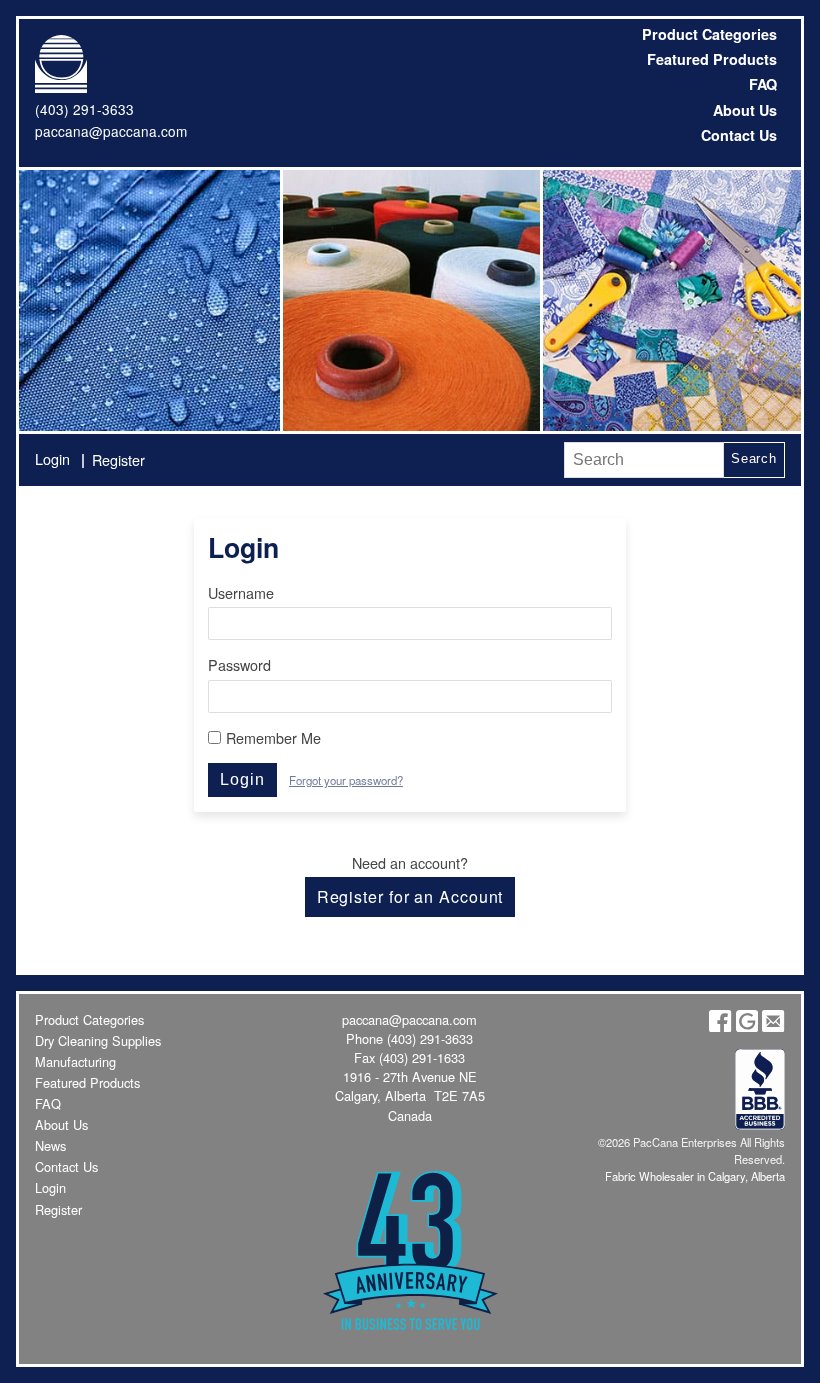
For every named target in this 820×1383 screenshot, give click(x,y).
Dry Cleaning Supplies (98, 1040)
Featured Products (712, 59)
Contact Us (739, 135)
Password (239, 664)
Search (754, 458)
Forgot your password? (346, 780)
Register (118, 459)
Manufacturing (75, 1061)
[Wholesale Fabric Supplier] (149, 300)
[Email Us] (773, 1026)
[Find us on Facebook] (720, 1026)
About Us (745, 110)
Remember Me (273, 737)
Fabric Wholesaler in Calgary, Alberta (695, 1176)
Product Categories (709, 34)
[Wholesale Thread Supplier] (410, 300)
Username (241, 592)
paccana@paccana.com (111, 131)
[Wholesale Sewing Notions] (670, 300)
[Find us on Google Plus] (747, 1026)
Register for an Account (410, 896)
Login (52, 458)
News (50, 1145)
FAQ (763, 84)
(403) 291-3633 (84, 109)
